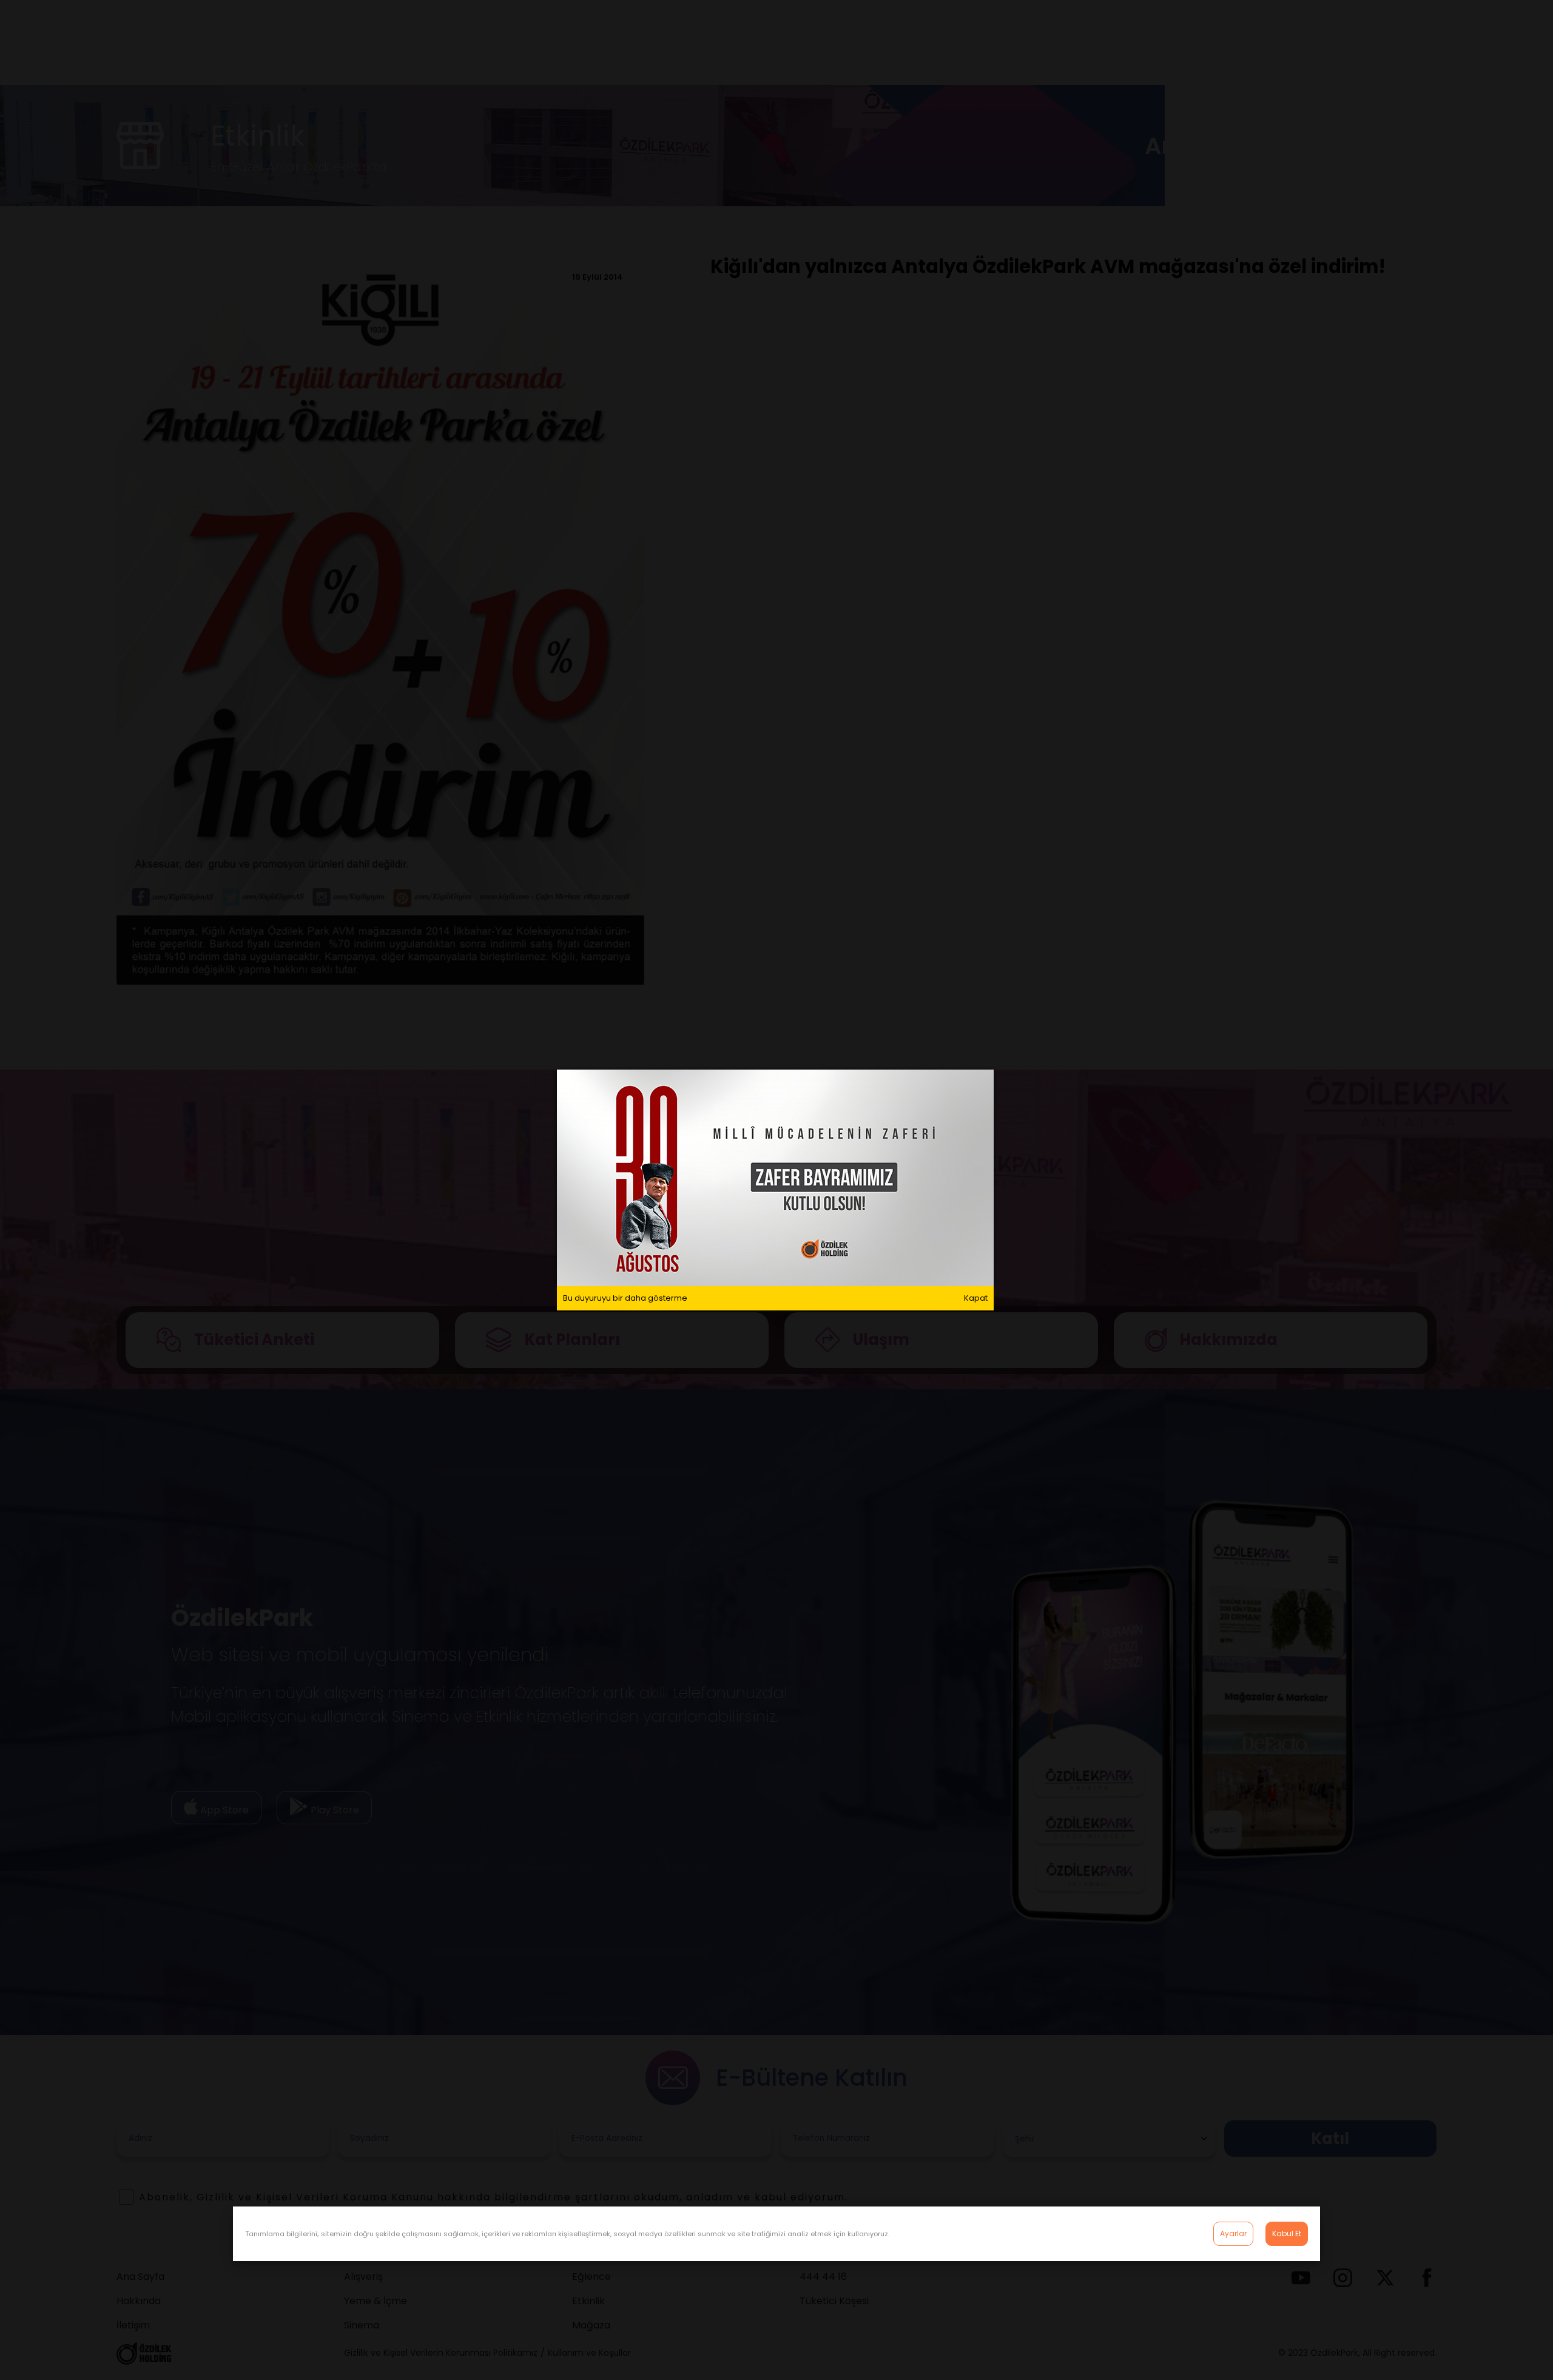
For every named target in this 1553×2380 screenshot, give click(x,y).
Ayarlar (1233, 2233)
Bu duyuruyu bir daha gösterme (625, 1298)
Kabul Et (1287, 2233)
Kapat (976, 1298)
